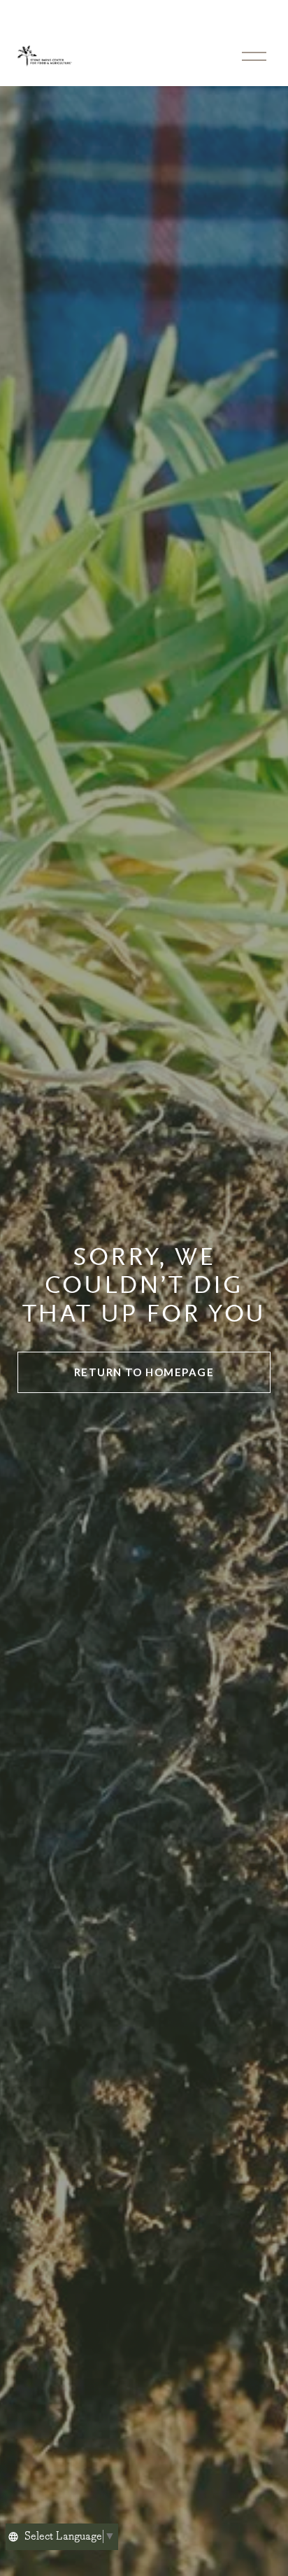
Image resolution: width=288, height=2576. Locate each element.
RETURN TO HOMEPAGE (144, 1372)
